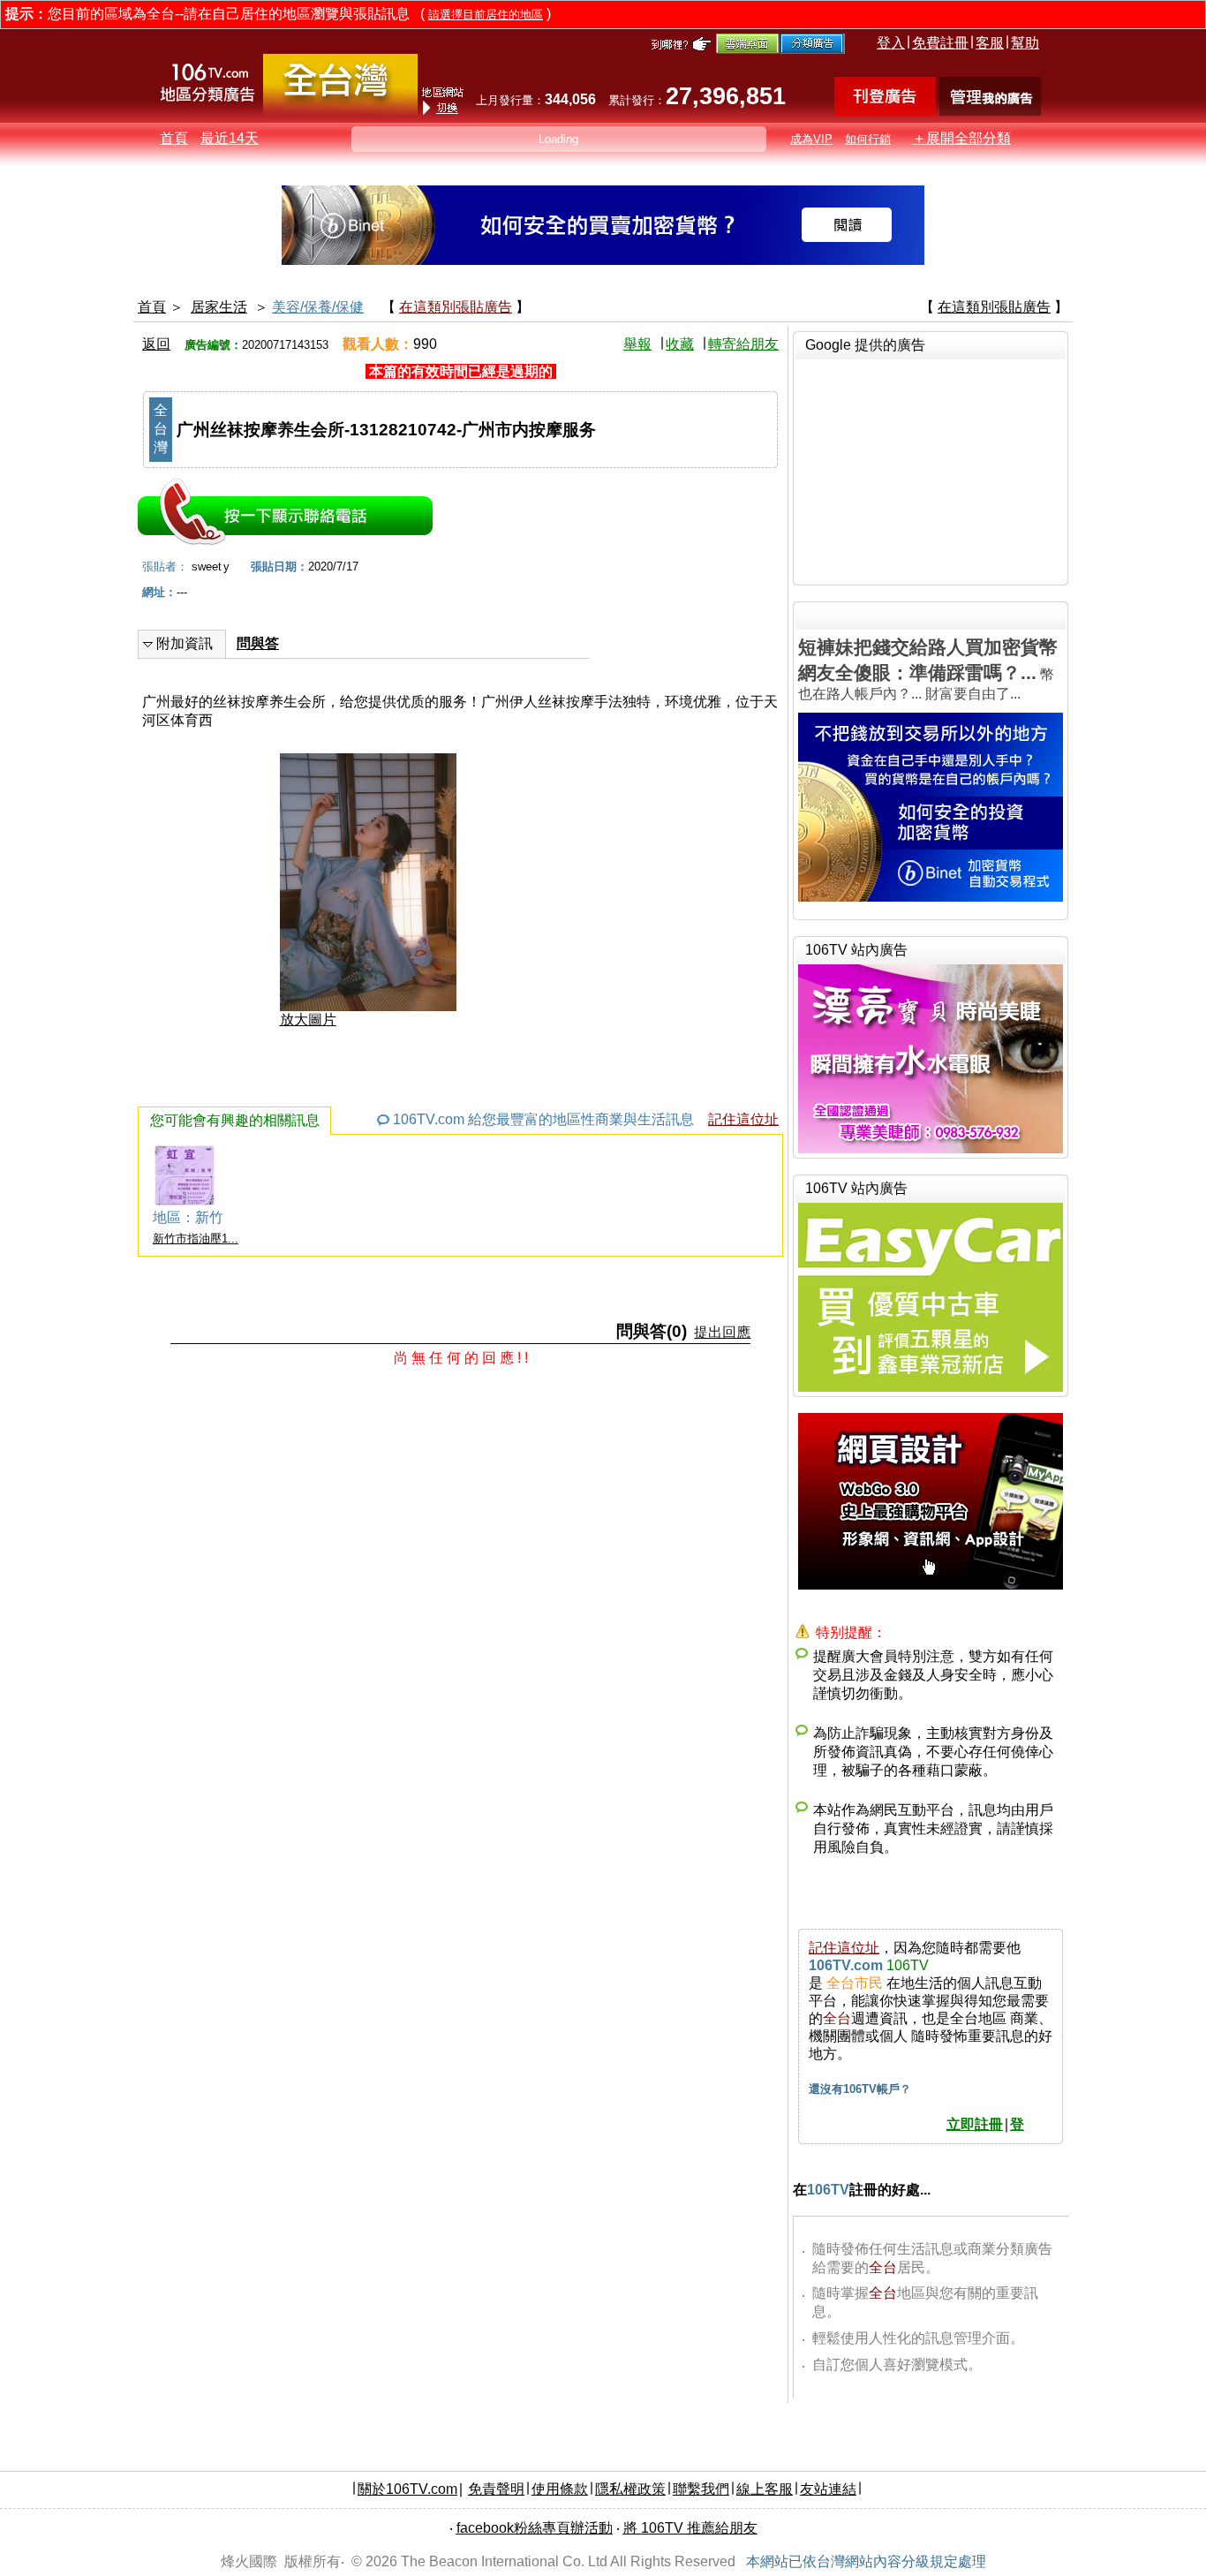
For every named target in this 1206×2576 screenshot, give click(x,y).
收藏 (680, 344)
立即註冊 (975, 2124)
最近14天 (230, 138)
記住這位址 (743, 1119)
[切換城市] (340, 112)
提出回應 (722, 1332)
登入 (891, 43)
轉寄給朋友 (743, 344)
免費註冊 (940, 43)
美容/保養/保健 (318, 307)
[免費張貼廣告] (885, 111)
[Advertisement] (931, 470)
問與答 (258, 643)
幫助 (1025, 43)
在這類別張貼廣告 (456, 307)
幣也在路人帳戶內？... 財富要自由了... (928, 669)
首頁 (174, 138)
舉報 (637, 344)
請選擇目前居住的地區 (486, 15)
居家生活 (219, 307)
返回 (156, 344)
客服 (990, 43)
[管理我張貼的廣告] (990, 111)
